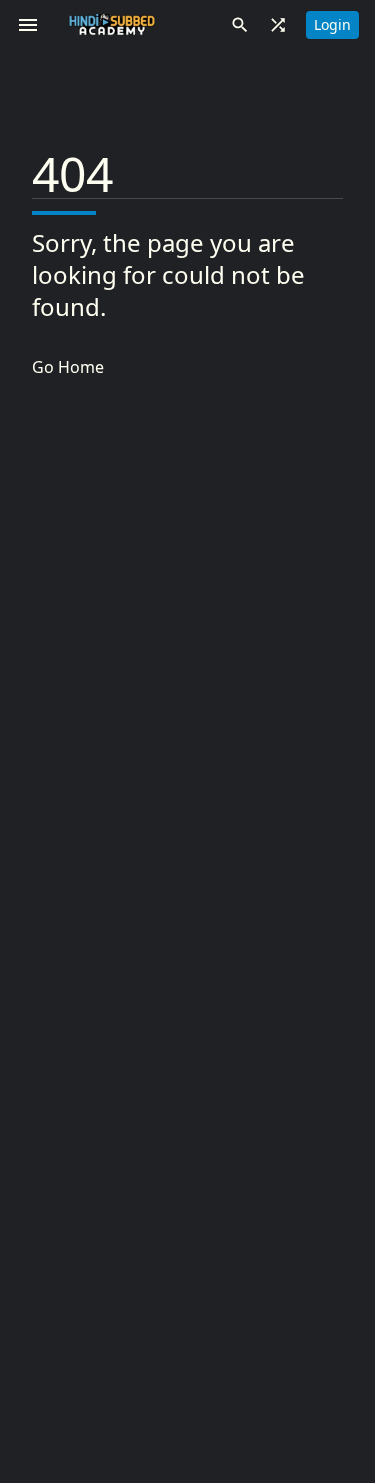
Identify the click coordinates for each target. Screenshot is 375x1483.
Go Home (68, 367)
